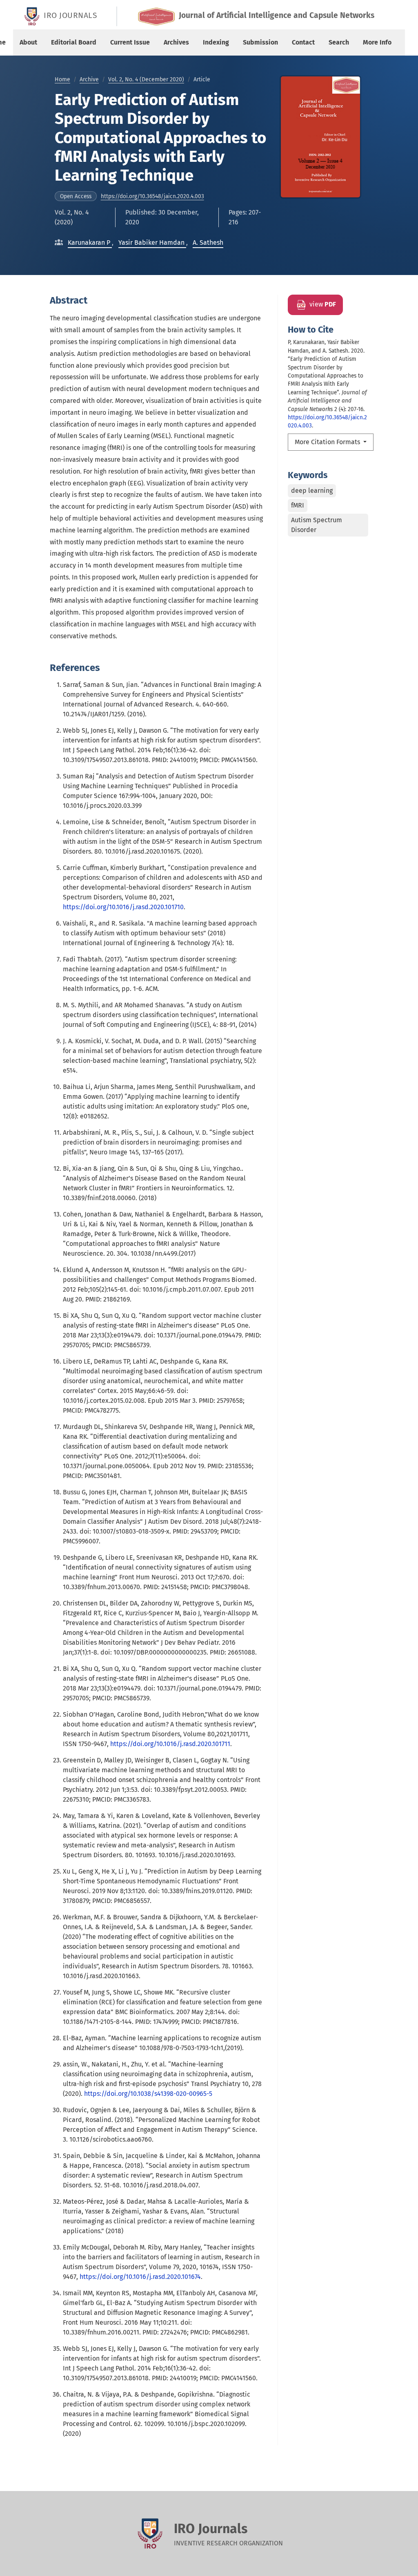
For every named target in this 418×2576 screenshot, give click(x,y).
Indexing (216, 42)
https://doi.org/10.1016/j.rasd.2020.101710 (123, 907)
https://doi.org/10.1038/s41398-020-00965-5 (148, 2094)
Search (339, 42)
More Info (377, 42)
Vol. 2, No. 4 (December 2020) (146, 79)
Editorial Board (74, 42)
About (28, 42)
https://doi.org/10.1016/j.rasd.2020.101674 (140, 2277)
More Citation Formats (328, 442)
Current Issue (130, 42)
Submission (260, 42)
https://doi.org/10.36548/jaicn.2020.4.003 (152, 196)
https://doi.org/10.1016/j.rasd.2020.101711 (170, 1744)
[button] (90, 243)
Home (62, 79)
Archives (176, 42)
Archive (89, 79)
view (322, 304)
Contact (303, 42)
